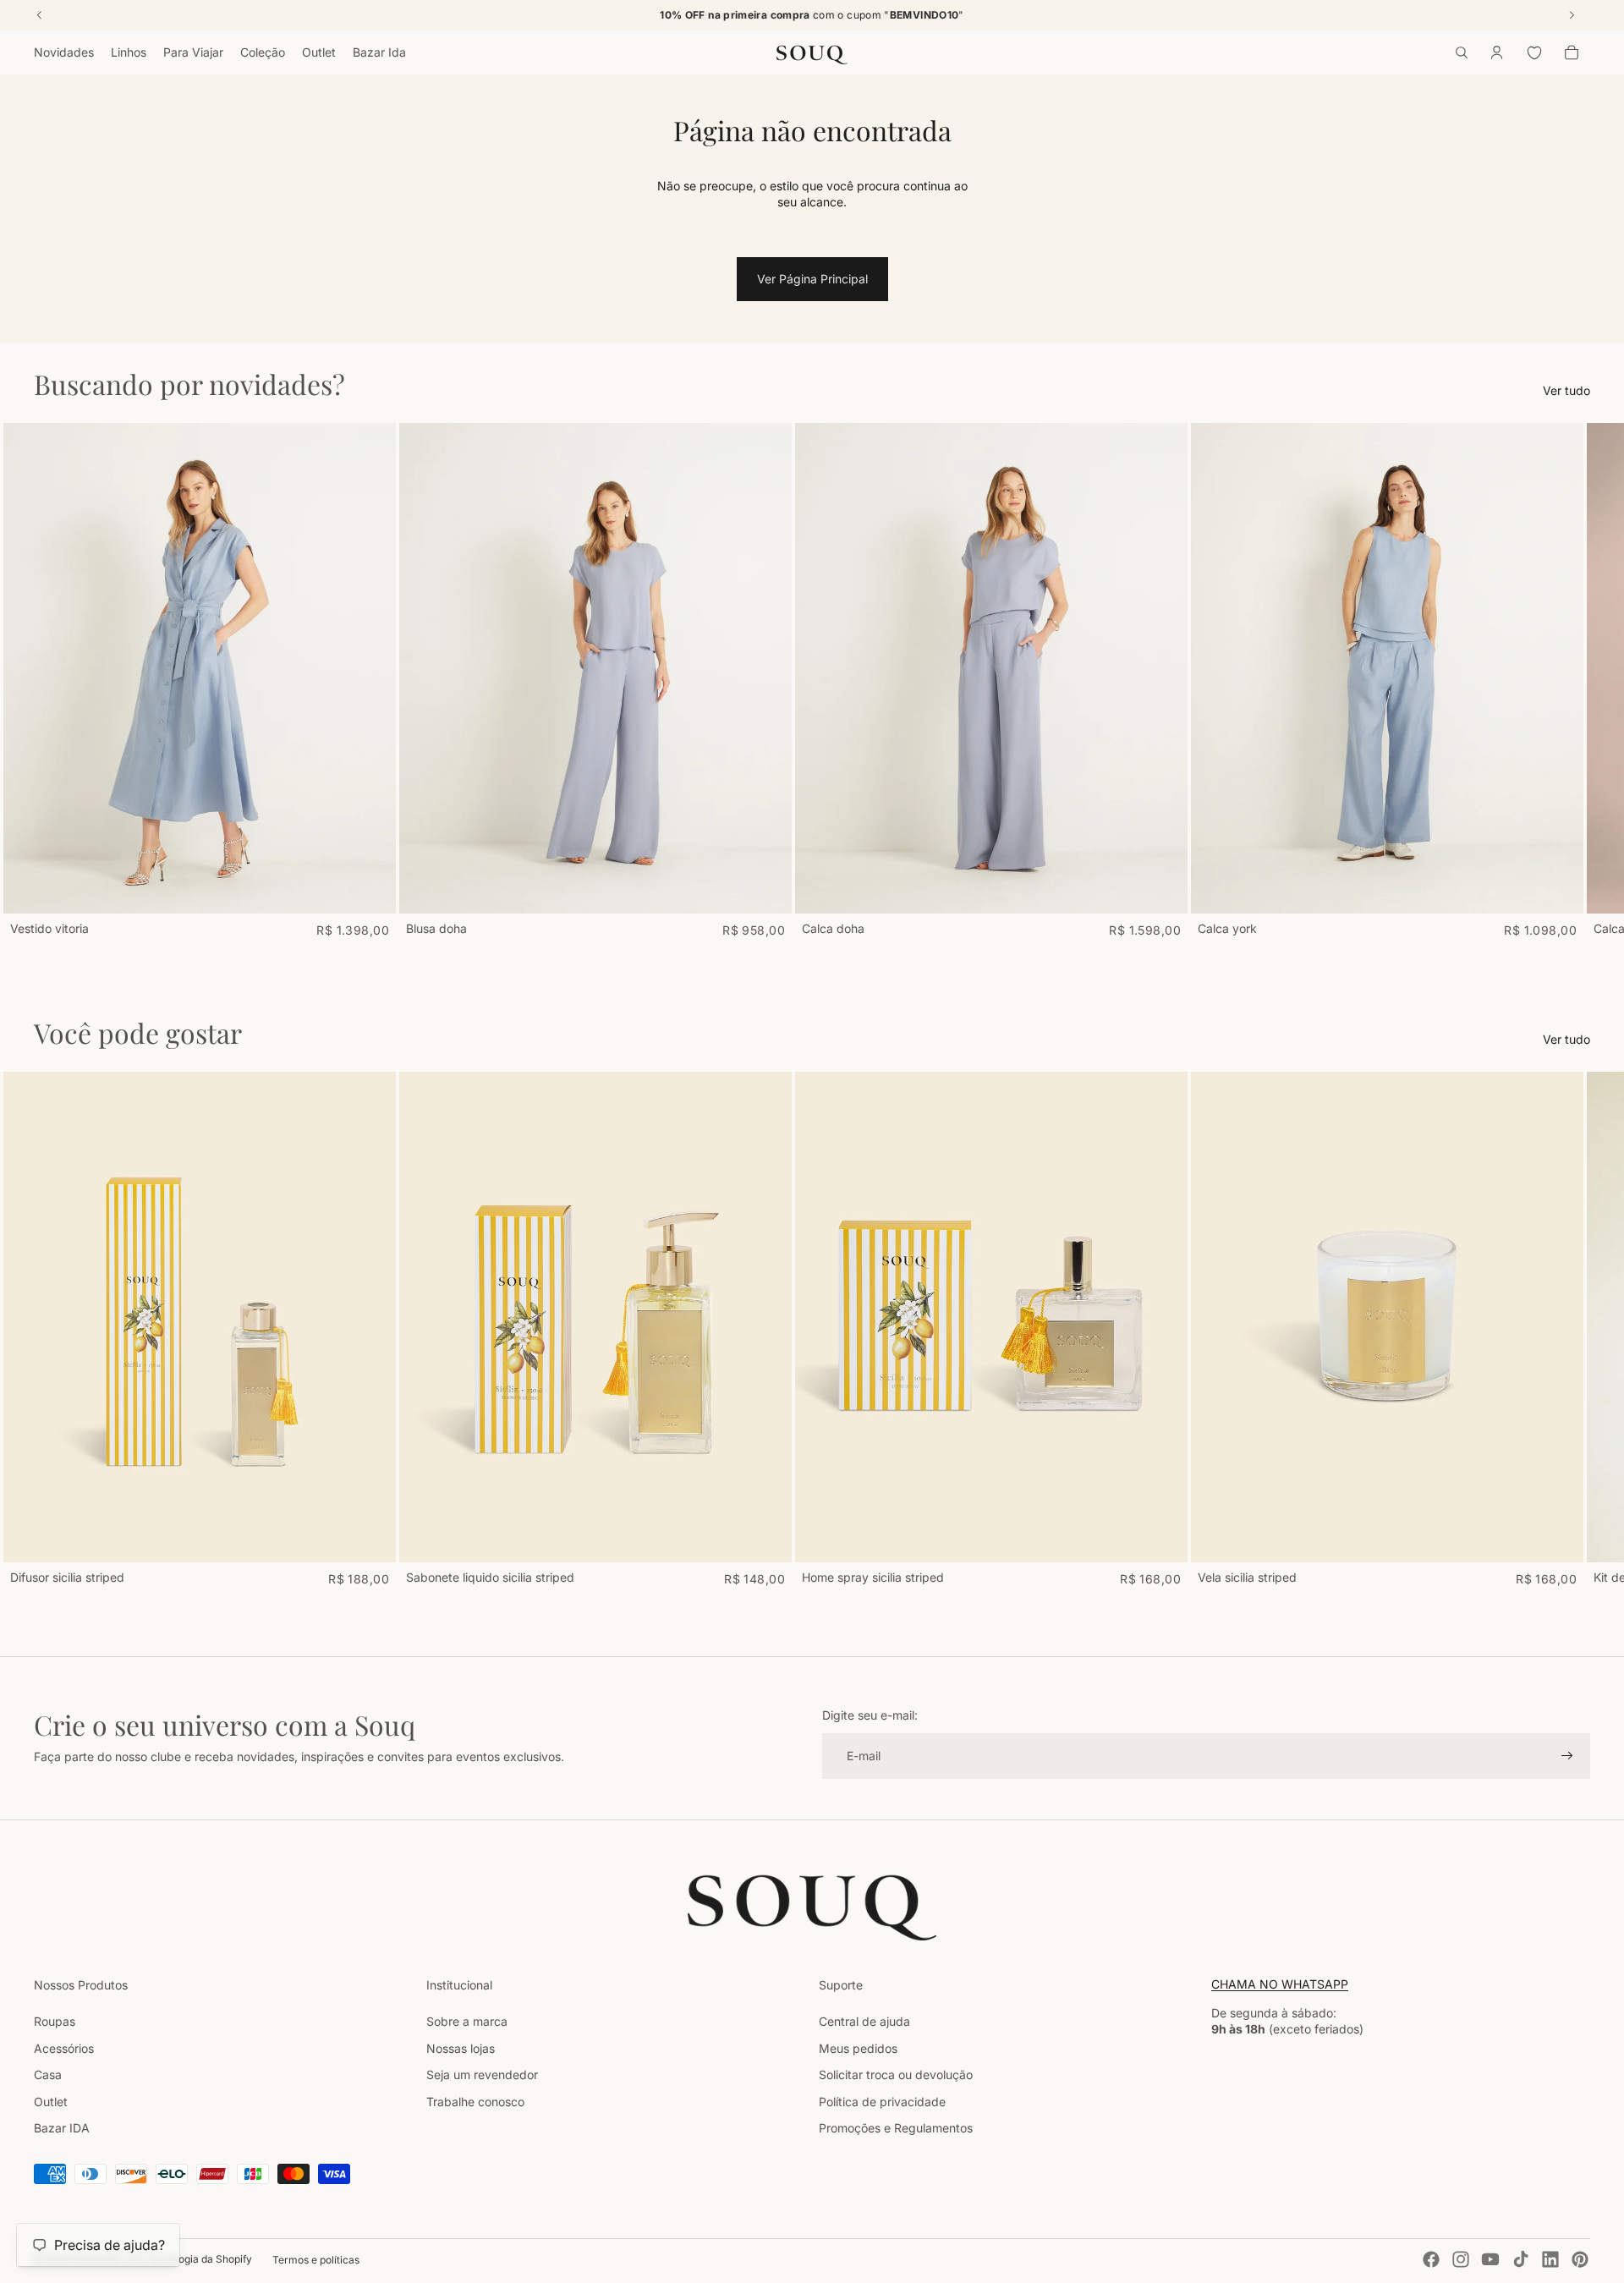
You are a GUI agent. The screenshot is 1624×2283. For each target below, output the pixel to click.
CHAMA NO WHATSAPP (1280, 1984)
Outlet (51, 2102)
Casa (48, 2074)
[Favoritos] (1534, 52)
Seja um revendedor (482, 2074)
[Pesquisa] (1462, 52)
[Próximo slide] (1572, 680)
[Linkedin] (1550, 2259)
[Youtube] (1490, 2259)
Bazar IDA (62, 2128)
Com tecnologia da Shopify (188, 2259)
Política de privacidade (882, 2102)
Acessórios (64, 2048)
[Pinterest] (1580, 2259)
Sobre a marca (467, 2021)
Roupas (55, 2021)
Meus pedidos (858, 2048)
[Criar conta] (1567, 1756)
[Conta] (1497, 52)
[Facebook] (1431, 2259)
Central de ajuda (864, 2021)
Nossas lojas (461, 2048)
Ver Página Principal (812, 279)
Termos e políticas (316, 2260)
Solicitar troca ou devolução (896, 2074)
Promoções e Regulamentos (896, 2128)
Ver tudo (1566, 390)
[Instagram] (1461, 2259)
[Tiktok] (1521, 2259)
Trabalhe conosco (475, 2102)
